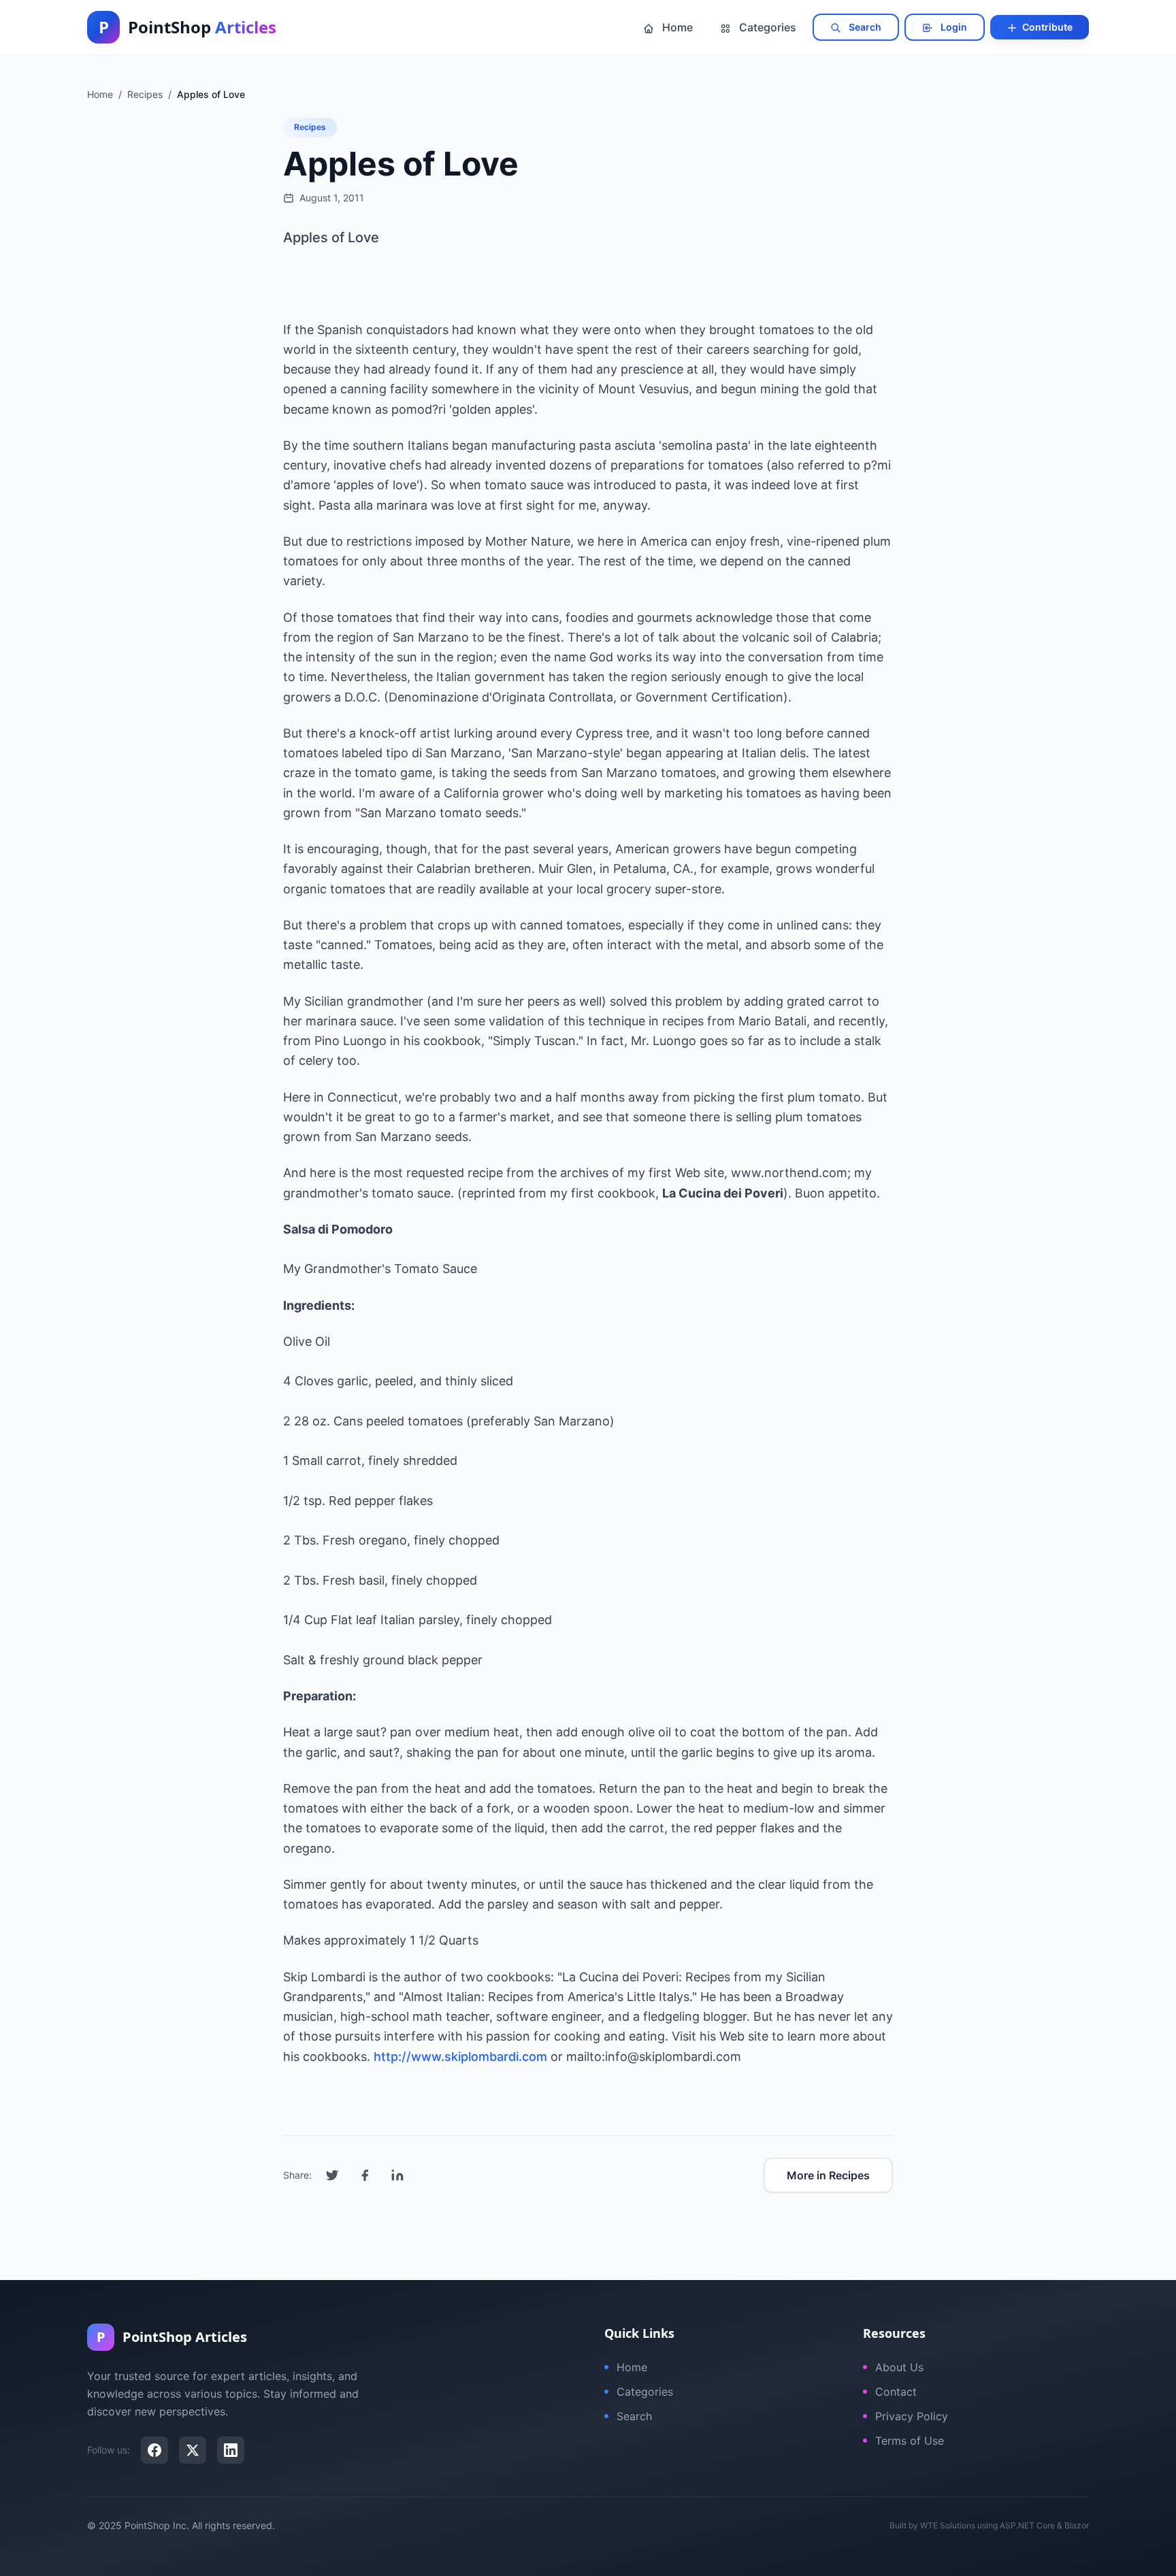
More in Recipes (828, 2175)
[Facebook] (154, 2450)
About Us (899, 2367)
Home (676, 27)
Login (953, 27)
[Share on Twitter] (332, 2175)
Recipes (310, 127)
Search (864, 27)
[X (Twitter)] (193, 2450)
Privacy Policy (912, 2416)
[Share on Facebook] (365, 2175)
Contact (896, 2392)
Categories (766, 27)
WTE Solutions (948, 2525)
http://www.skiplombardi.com (460, 2057)
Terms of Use (910, 2441)
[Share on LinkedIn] (397, 2175)
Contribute (1046, 27)
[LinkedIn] (231, 2450)
